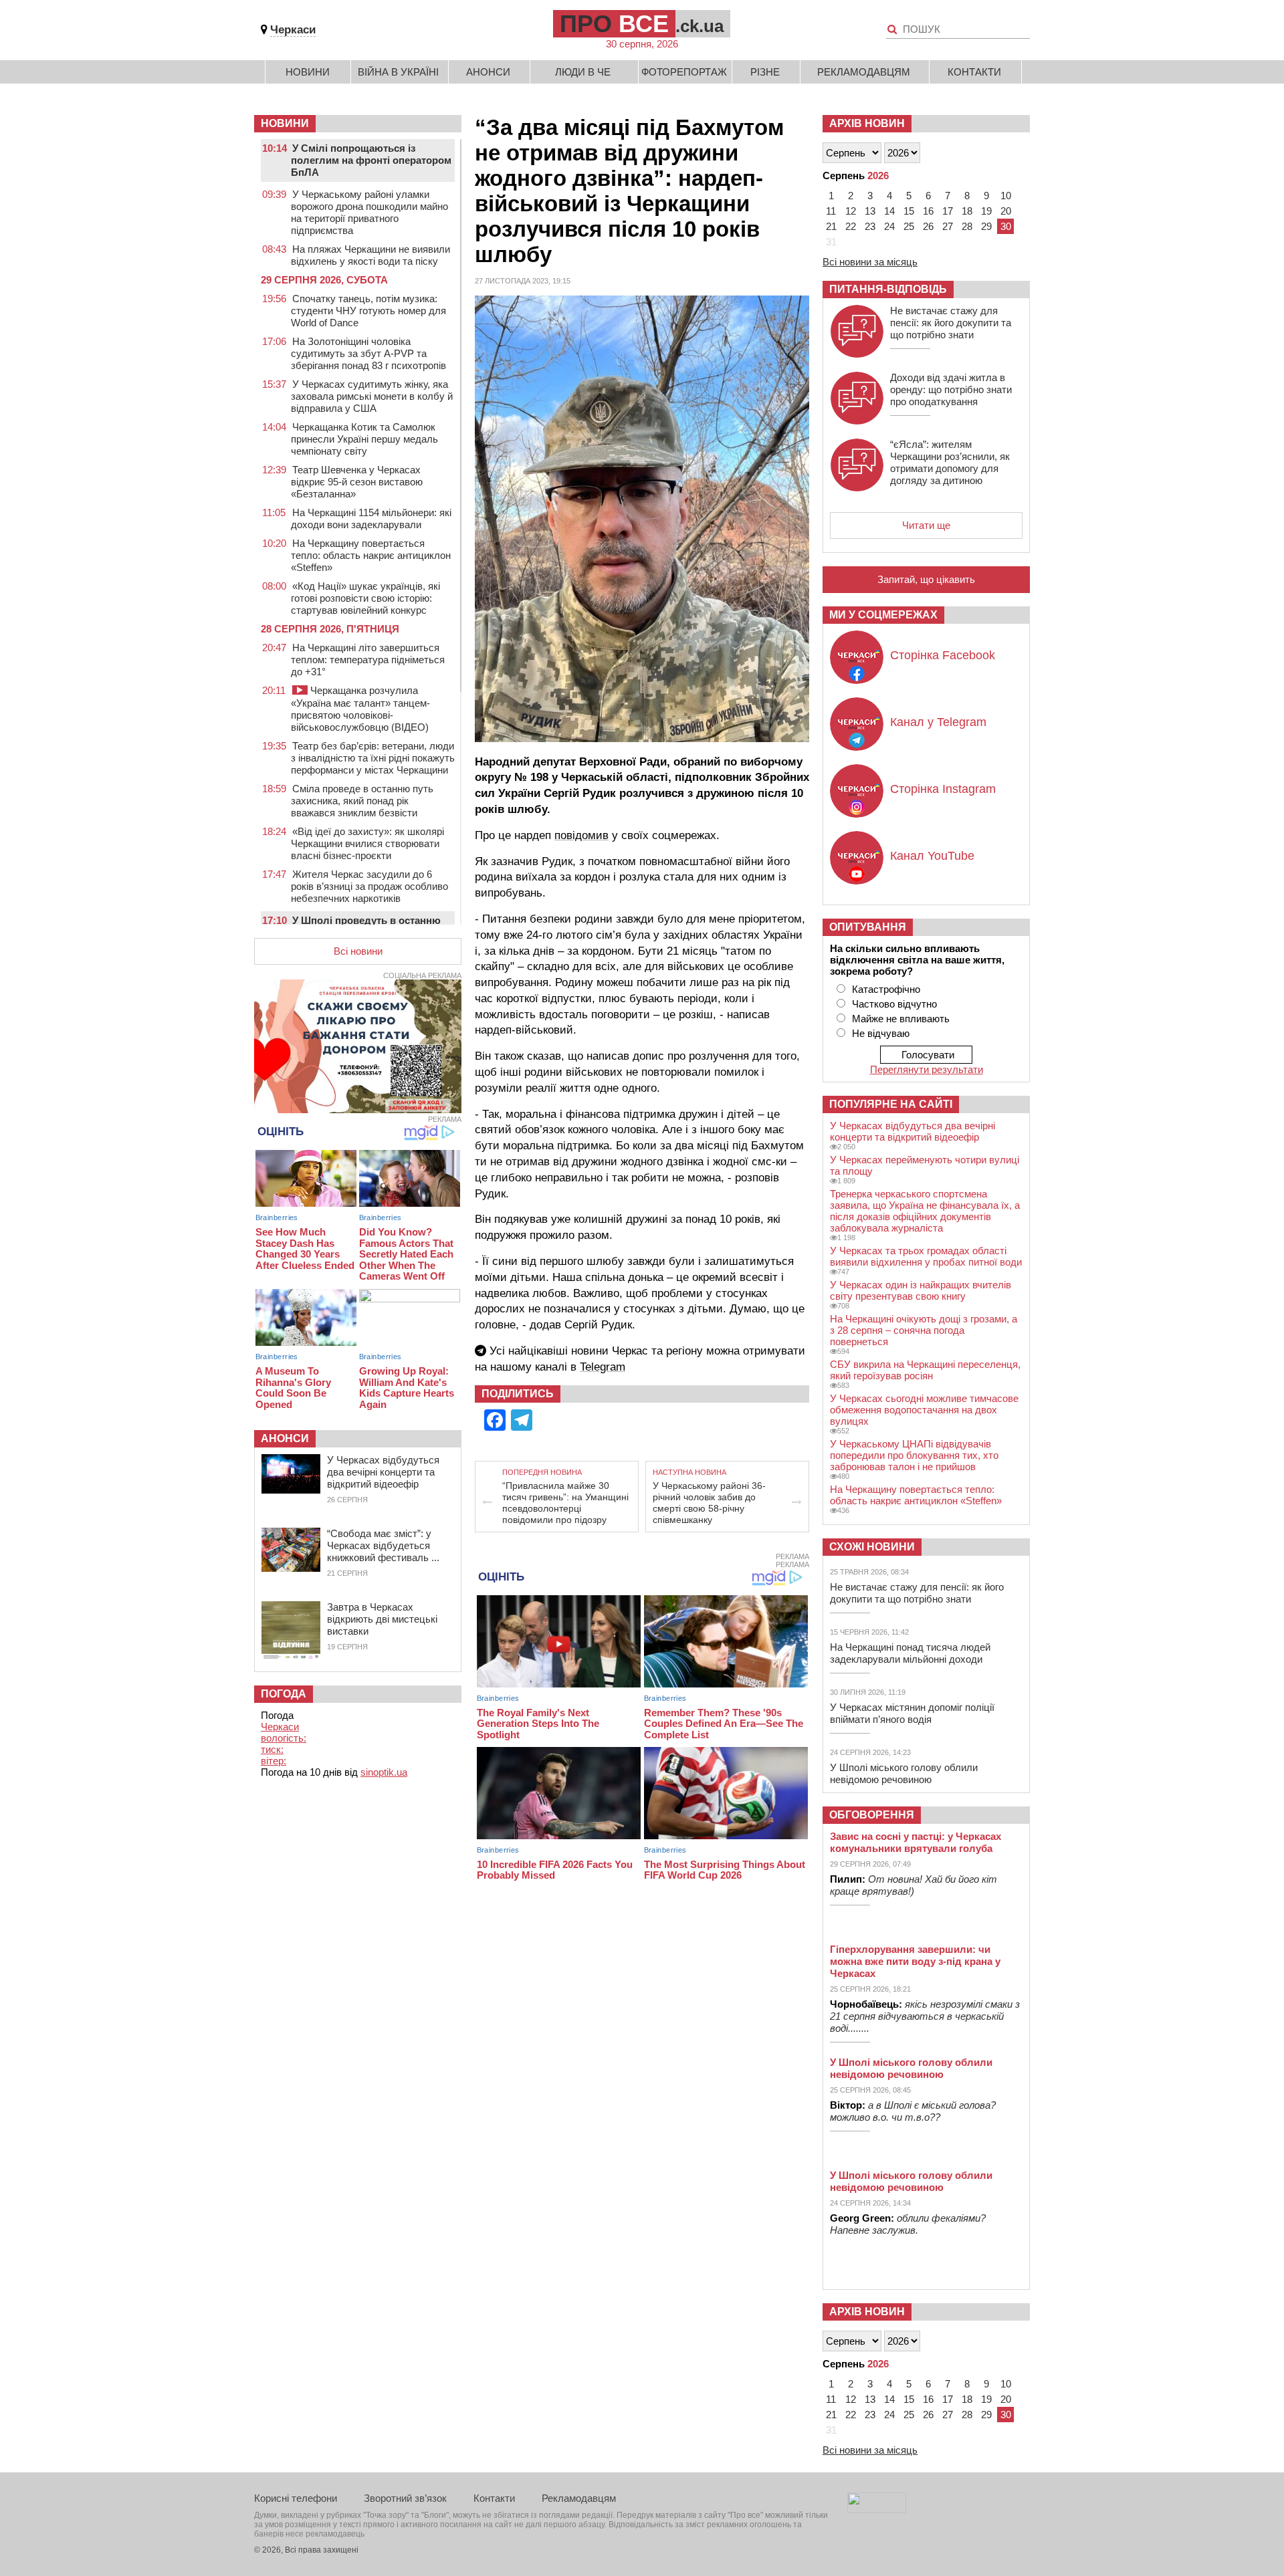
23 (870, 226)
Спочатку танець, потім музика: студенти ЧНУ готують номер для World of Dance (368, 311)
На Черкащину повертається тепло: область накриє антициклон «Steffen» (371, 555)
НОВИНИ (285, 123)
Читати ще (926, 525)
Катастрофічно (886, 989)
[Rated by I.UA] (877, 2509)
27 (948, 226)
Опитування (868, 927)
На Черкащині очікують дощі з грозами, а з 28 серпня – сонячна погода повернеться (924, 1330)
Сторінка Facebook (943, 655)
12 (851, 211)
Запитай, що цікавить (926, 579)
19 (986, 211)
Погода (284, 1694)
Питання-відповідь (888, 289)
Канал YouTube (932, 856)
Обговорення (872, 1815)
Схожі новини (872, 1547)
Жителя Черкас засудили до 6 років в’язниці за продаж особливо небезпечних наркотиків (369, 886)
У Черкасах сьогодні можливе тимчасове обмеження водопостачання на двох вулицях (924, 1410)
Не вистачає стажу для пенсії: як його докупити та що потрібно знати (951, 323)
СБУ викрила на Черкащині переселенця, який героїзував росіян (925, 1370)
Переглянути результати (927, 1069)
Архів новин (867, 123)
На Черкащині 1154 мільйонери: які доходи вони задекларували (371, 518)
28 (967, 226)
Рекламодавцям (864, 72)
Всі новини (358, 951)
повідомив (581, 835)
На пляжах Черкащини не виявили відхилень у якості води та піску (370, 255)
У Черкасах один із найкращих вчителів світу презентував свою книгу (921, 1290)
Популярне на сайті (891, 1104)
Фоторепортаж (684, 72)
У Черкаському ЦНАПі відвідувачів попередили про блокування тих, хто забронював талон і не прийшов (914, 1455)
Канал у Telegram (938, 722)
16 (928, 211)
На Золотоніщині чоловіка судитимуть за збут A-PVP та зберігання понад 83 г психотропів (368, 353)
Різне (765, 72)
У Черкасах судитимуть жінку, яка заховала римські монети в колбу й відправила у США (372, 396)
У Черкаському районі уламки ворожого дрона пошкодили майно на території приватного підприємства (369, 212)
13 (870, 211)
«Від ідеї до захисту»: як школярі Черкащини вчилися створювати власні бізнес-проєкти (367, 843)
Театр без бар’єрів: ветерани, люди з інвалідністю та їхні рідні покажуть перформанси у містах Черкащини (373, 758)
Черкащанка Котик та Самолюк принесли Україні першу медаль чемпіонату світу (364, 439)
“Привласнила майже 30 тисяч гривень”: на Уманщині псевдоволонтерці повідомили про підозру (565, 1503)
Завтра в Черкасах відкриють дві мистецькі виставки (382, 1619)
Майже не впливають (901, 1019)
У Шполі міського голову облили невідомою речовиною (904, 1773)
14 (889, 211)
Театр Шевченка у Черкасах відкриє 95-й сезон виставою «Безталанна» (357, 482)
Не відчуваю (881, 1033)
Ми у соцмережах (883, 615)
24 (889, 226)
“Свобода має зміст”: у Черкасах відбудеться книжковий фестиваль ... (383, 1545)
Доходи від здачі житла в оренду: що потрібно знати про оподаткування (951, 389)
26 (928, 226)
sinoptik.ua (384, 1772)
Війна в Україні (398, 72)
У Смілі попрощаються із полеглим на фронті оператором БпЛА (371, 160)
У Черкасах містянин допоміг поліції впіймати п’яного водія (912, 1713)
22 (851, 226)
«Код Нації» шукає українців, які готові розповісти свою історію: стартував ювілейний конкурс (365, 598)
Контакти (974, 72)
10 (1006, 196)
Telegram (603, 1367)
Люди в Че (583, 72)
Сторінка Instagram (943, 789)
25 (909, 226)
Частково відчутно (894, 1004)
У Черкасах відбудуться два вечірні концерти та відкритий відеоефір (383, 1472)
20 (1006, 211)
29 (986, 226)
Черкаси (293, 30)
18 (967, 211)
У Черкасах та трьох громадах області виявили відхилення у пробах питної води (926, 1256)
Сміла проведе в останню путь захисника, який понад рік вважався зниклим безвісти (362, 801)
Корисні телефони (296, 2498)
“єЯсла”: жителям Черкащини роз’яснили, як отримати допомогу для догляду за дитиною (950, 462)
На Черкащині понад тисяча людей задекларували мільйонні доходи (910, 1653)
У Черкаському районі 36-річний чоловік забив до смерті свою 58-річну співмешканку (709, 1503)
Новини (308, 72)
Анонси (488, 72)
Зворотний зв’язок (405, 2498)
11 (831, 211)
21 (831, 226)
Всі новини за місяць (870, 262)
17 (948, 211)
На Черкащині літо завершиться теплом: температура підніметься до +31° (368, 660)
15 (909, 211)
